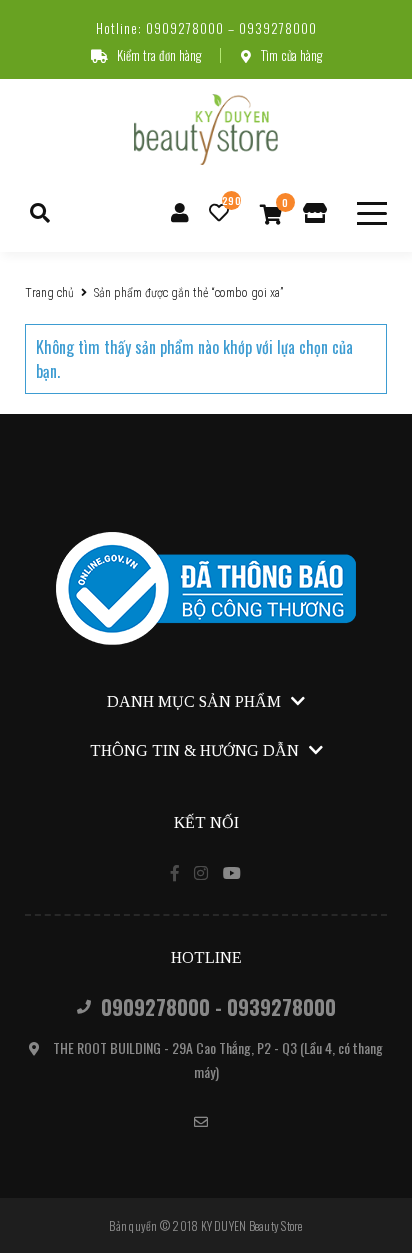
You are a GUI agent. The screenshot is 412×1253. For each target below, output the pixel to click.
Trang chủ (49, 293)
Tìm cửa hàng (291, 55)
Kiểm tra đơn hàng (159, 55)
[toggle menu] (372, 213)
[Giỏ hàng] (271, 213)
